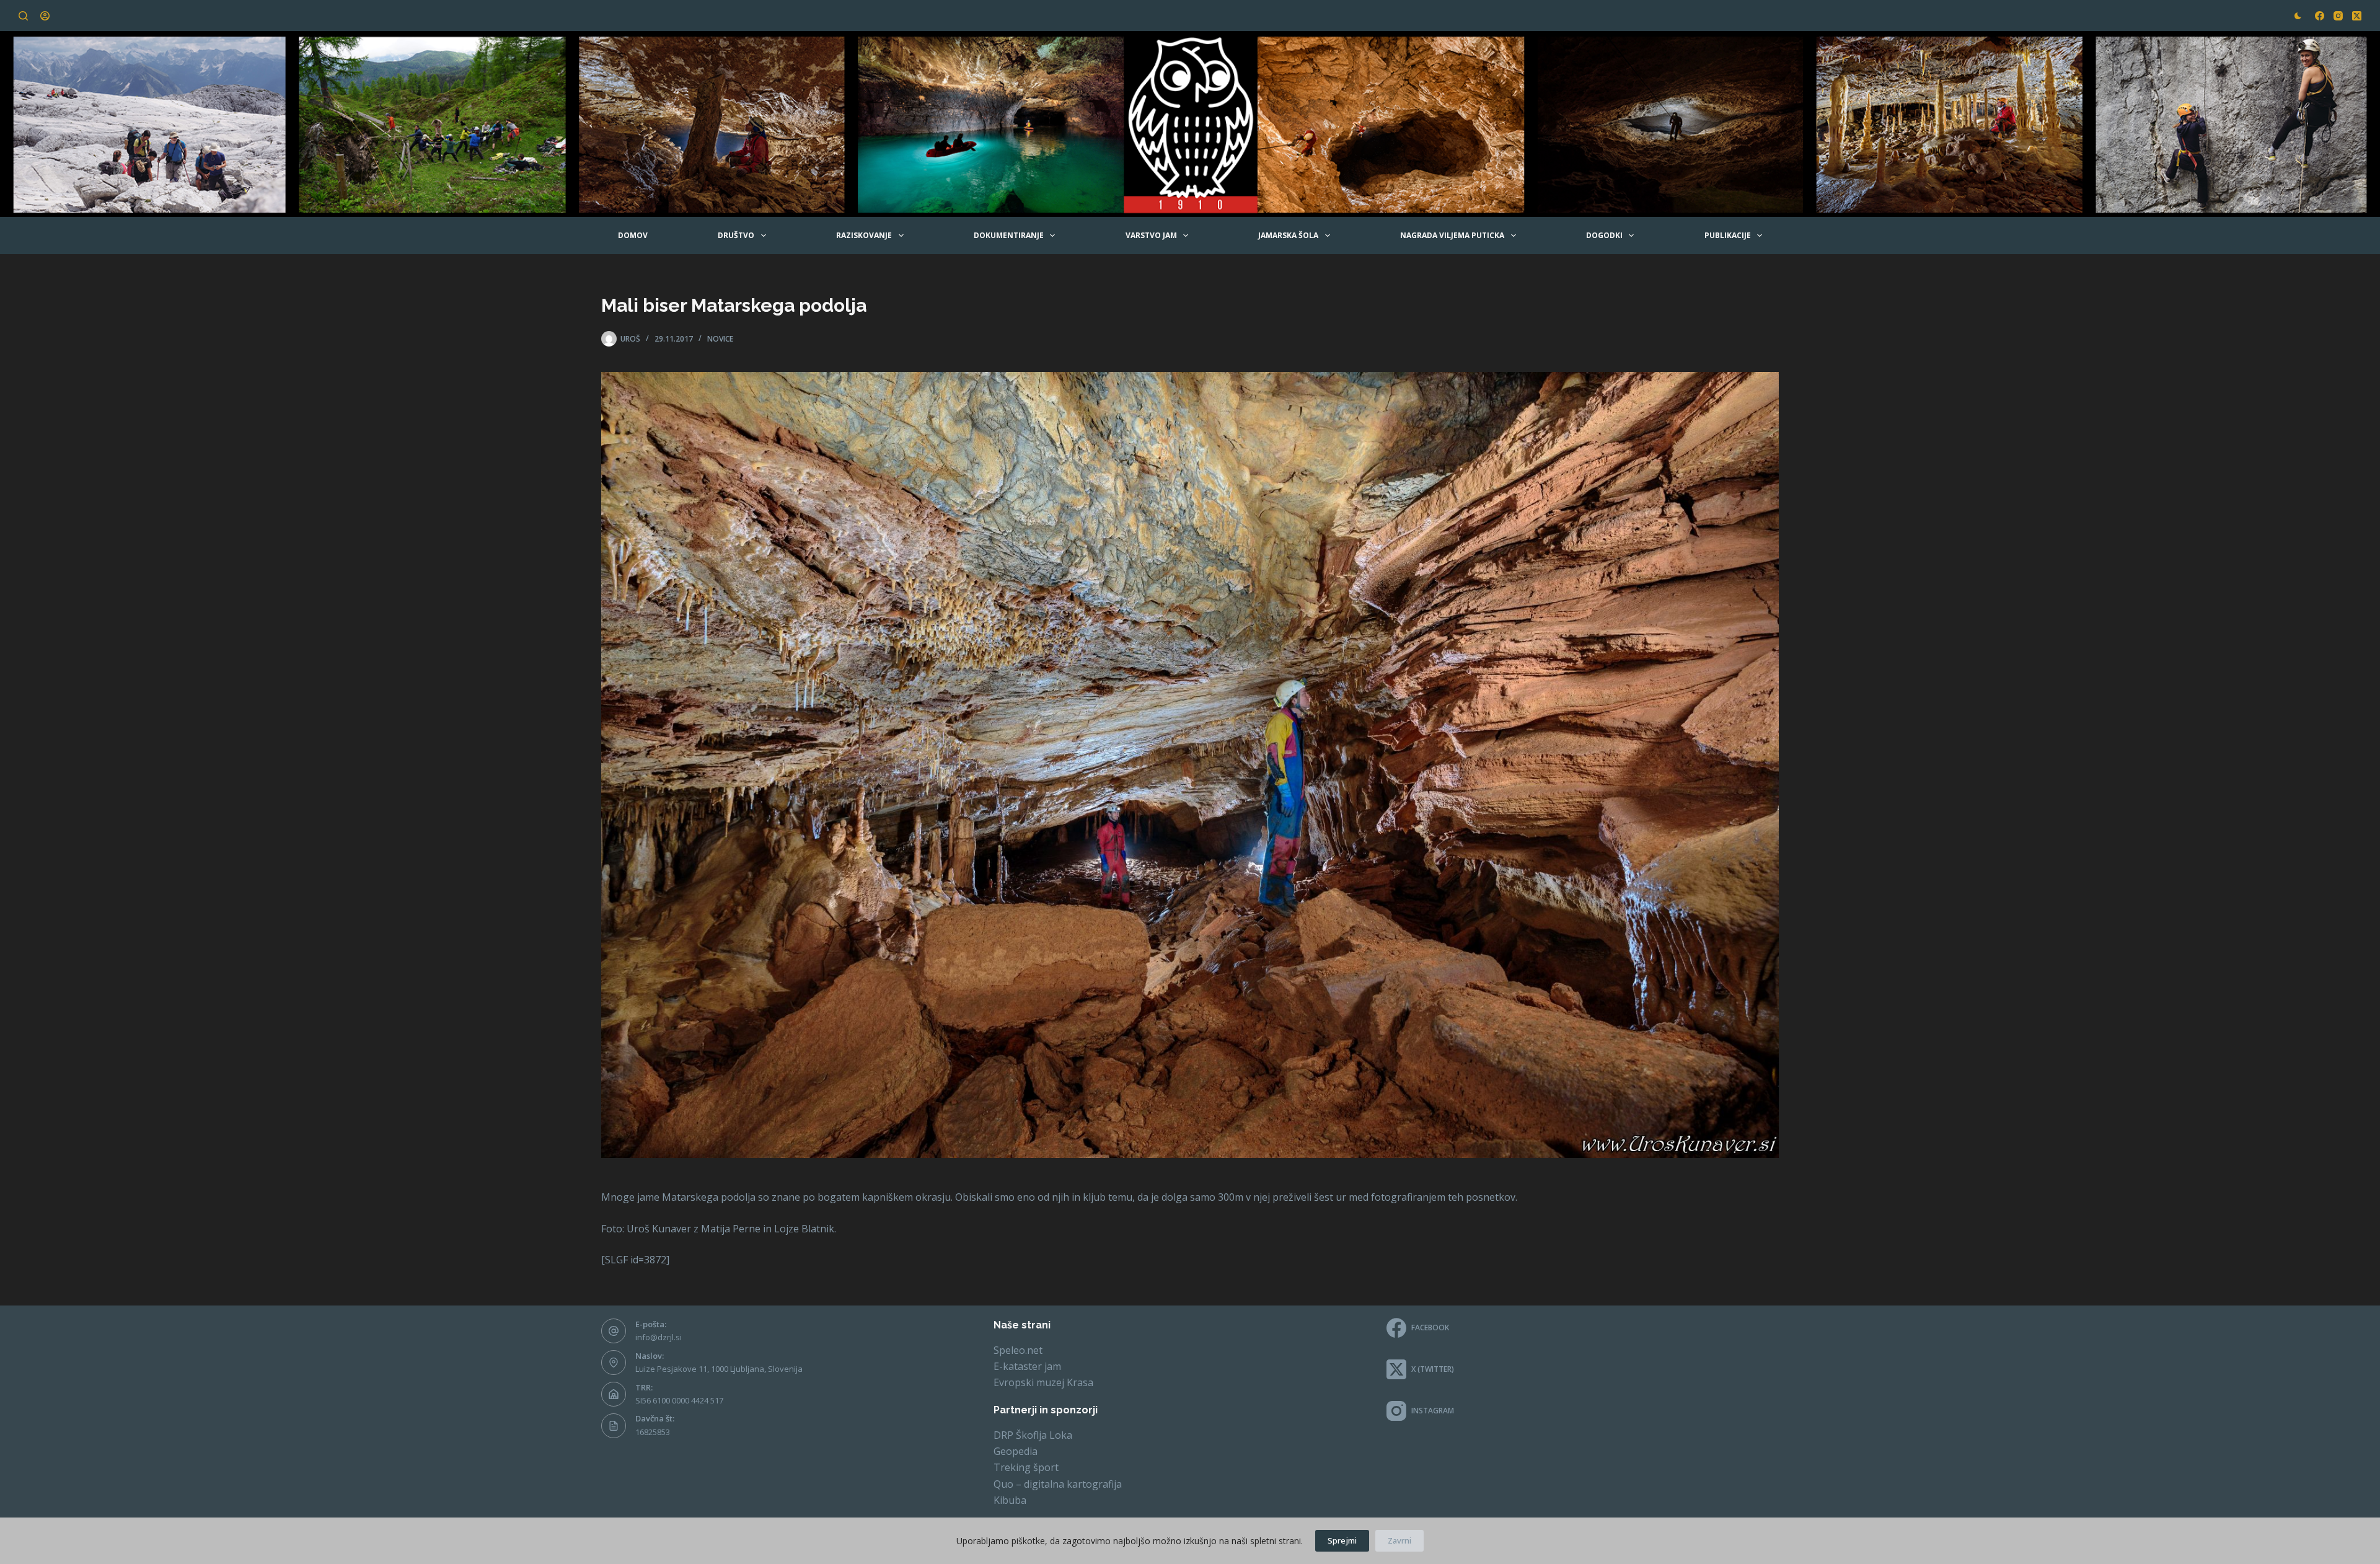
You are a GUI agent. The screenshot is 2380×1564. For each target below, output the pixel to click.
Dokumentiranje (1009, 235)
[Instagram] (2338, 16)
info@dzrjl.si (659, 1337)
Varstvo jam (1151, 235)
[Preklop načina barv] (2298, 16)
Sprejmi (1342, 1540)
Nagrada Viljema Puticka (1452, 235)
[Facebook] (2320, 16)
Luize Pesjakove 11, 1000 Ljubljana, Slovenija (719, 1369)
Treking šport (1026, 1467)
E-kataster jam (1027, 1366)
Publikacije (1728, 235)
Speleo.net (1018, 1350)
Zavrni (1399, 1540)
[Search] (23, 16)
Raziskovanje (864, 235)
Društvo (736, 235)
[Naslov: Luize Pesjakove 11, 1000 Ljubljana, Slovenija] (614, 1363)
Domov (633, 235)
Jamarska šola (1288, 235)
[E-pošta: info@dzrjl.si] (614, 1331)
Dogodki (1604, 235)
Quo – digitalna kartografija (1058, 1484)
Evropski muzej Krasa (1043, 1382)
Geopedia (1016, 1451)
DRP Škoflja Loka (1033, 1435)
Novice (720, 339)
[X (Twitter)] (2357, 16)
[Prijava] (45, 16)
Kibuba (1010, 1500)
